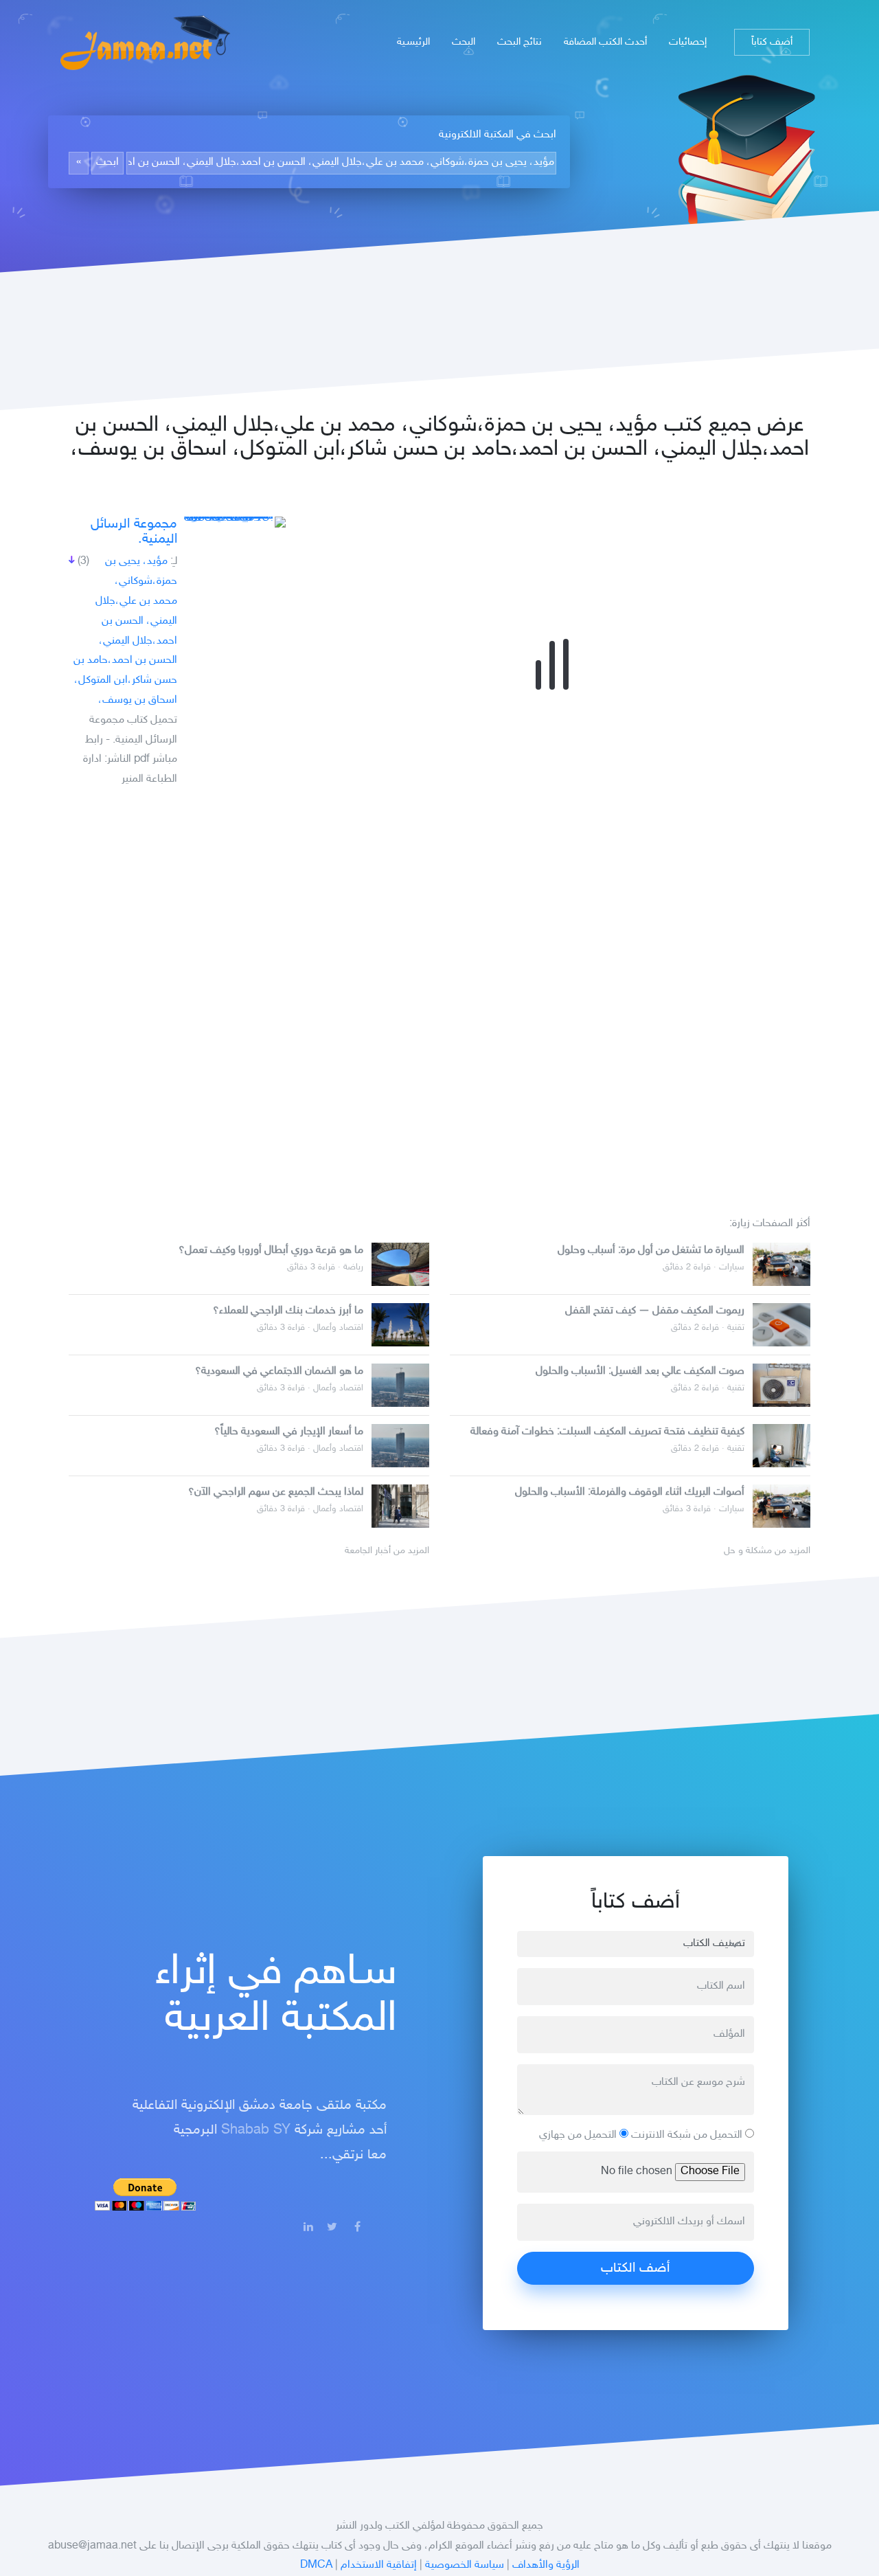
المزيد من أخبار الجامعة (387, 1551)
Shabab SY (256, 2130)
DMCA (316, 2565)
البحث (464, 42)
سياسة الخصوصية (465, 2565)
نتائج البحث (520, 42)
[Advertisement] (439, 996)
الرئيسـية (413, 42)
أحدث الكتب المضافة (605, 42)
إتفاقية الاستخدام (379, 2565)
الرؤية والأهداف (546, 2565)
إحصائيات (688, 42)
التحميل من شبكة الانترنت (688, 2135)
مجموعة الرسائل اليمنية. (134, 532)
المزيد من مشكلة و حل (767, 1551)
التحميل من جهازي (579, 2135)
